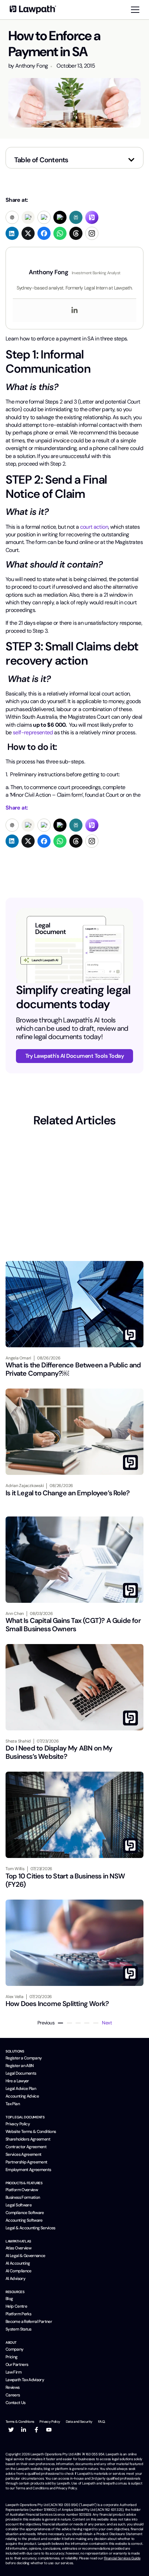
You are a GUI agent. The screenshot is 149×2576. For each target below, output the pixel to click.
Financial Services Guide (122, 2558)
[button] (131, 160)
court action (94, 527)
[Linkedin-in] (24, 2430)
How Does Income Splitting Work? (57, 2004)
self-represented (33, 732)
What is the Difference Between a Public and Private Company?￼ (73, 1369)
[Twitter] (11, 2430)
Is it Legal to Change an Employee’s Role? (68, 1493)
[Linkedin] (74, 310)
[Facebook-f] (36, 2430)
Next (107, 2023)
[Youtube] (49, 2430)
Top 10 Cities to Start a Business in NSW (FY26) (65, 1880)
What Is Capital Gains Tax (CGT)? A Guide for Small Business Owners (73, 1625)
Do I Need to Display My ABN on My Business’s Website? (59, 1752)
